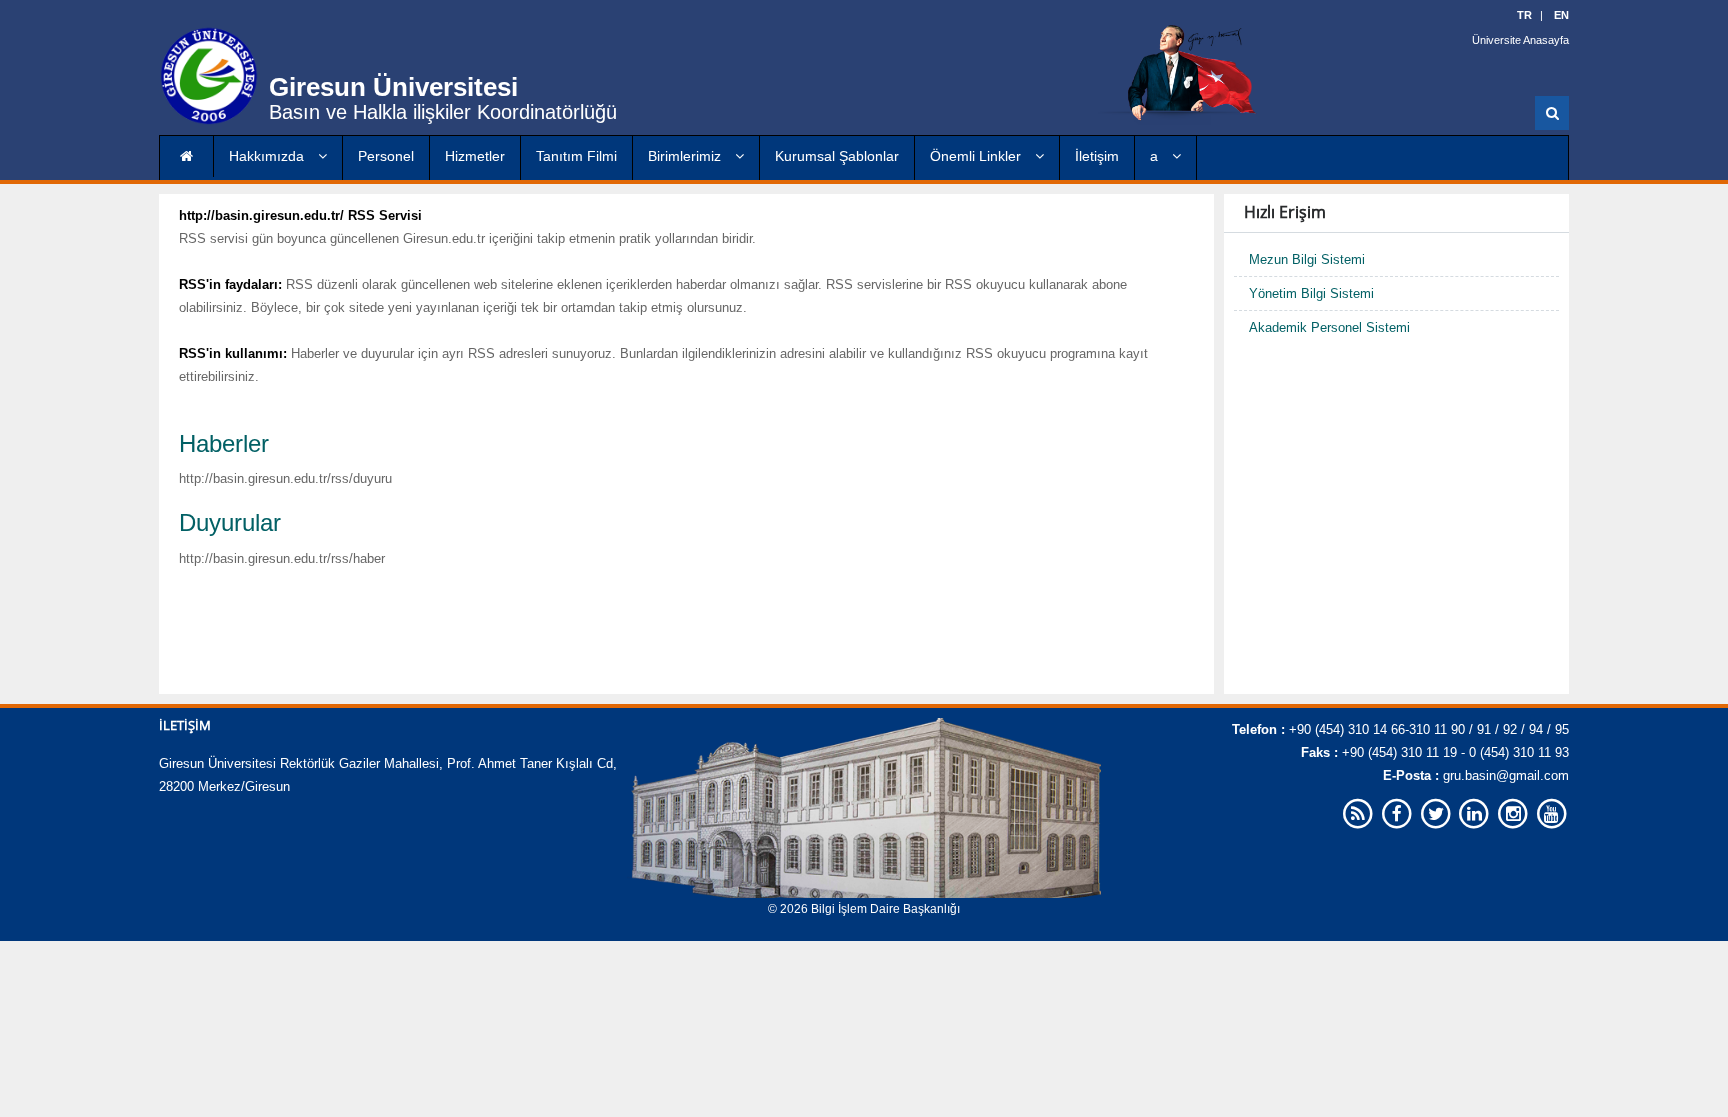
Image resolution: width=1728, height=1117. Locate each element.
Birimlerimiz (686, 156)
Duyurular (230, 522)
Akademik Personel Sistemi (1329, 327)
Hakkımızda (268, 156)
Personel (386, 156)
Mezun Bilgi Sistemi (1307, 259)
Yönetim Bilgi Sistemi (1311, 293)
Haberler (224, 443)
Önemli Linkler (977, 156)
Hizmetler (475, 156)
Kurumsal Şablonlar (837, 156)
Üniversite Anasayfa (1520, 40)
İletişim (1097, 156)
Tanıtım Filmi (576, 156)
